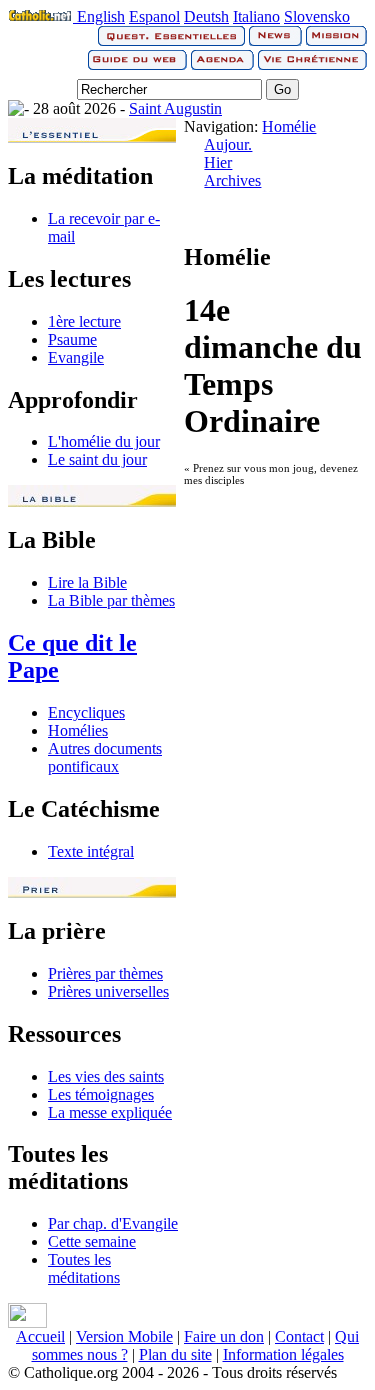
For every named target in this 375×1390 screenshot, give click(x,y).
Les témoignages (101, 1094)
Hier (218, 162)
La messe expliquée (110, 1112)
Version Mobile (124, 1336)
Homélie (289, 126)
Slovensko (317, 16)
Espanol (154, 16)
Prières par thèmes (105, 973)
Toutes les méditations (84, 1268)
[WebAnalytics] (27, 1322)
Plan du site (175, 1354)
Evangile (76, 357)
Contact (299, 1336)
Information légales (283, 1354)
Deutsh (206, 16)
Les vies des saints (106, 1076)
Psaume (72, 339)
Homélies (78, 730)
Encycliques (86, 712)
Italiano (256, 16)
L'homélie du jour (104, 441)
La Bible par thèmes (111, 600)
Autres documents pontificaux (105, 757)
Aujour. (228, 144)
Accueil (40, 1336)
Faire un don (224, 1336)
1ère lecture (84, 321)
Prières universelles (108, 991)
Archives (232, 180)
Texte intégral (91, 851)
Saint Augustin (175, 108)
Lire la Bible (87, 582)
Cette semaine (92, 1241)
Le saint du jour (97, 459)
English (101, 16)
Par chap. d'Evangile (113, 1223)
